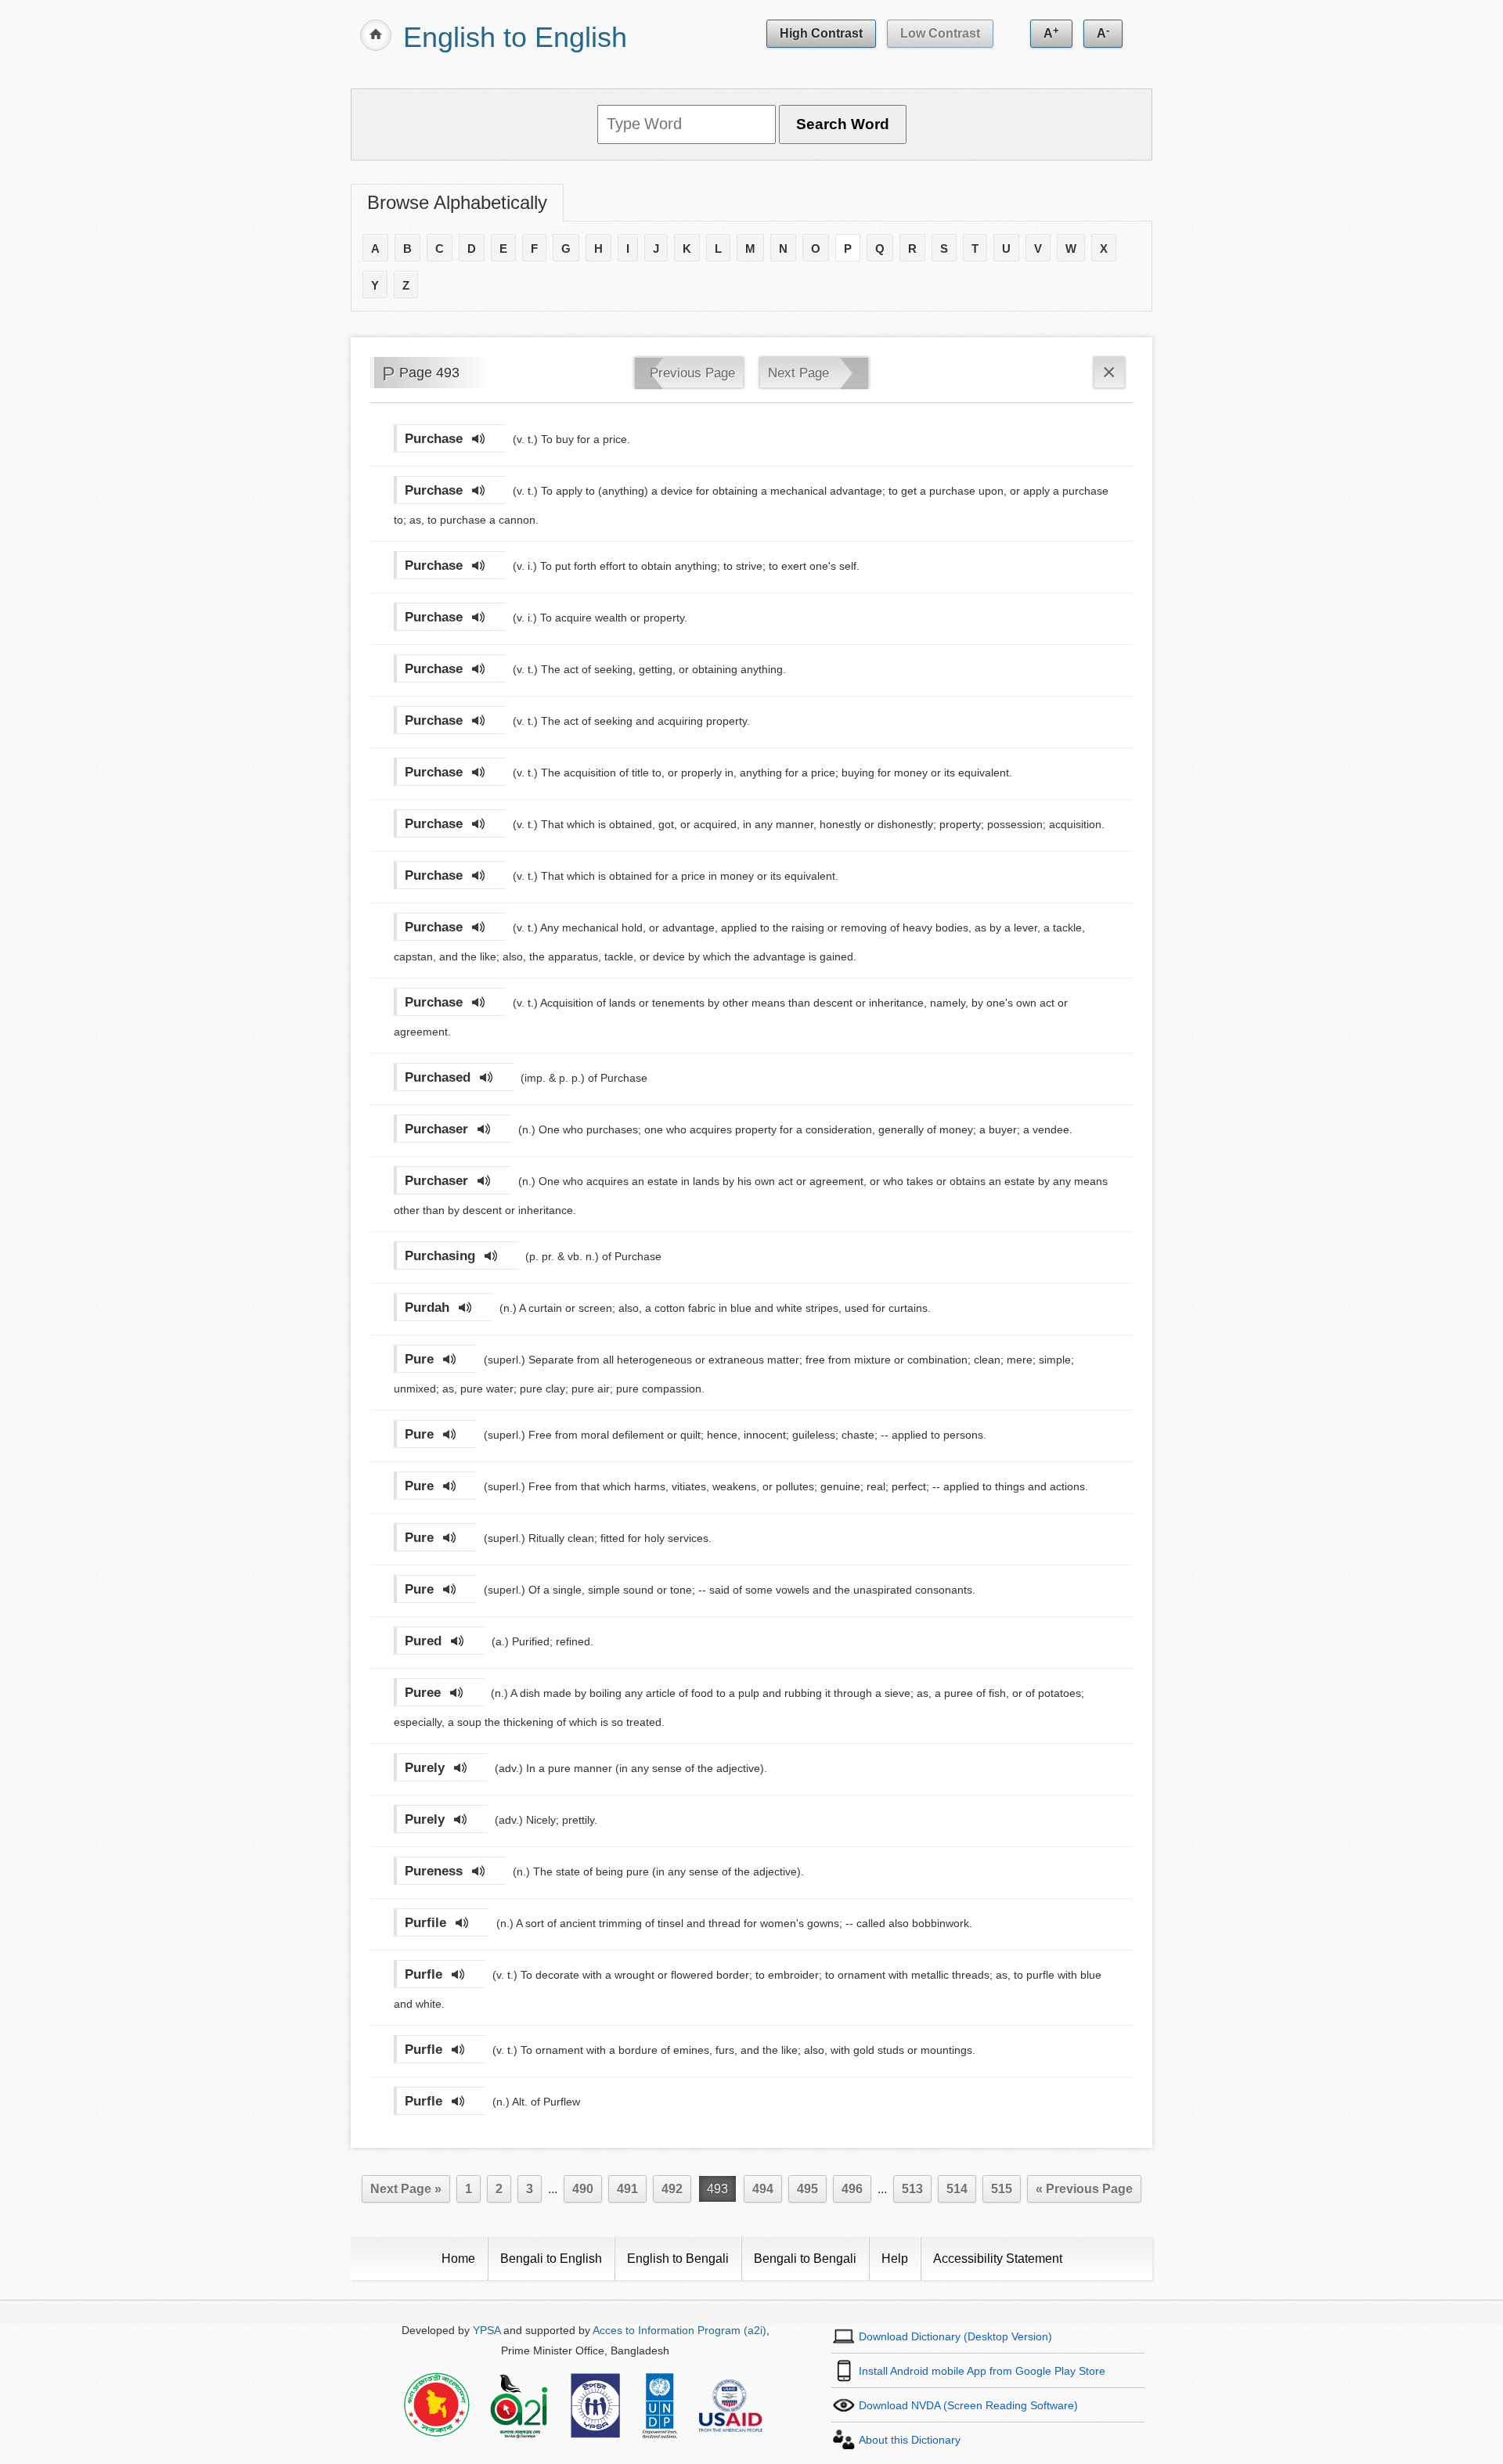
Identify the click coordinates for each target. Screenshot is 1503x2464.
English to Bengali (678, 2259)
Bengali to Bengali (805, 2259)
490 (583, 2189)
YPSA (487, 2330)
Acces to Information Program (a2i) (679, 2330)
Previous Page (692, 373)
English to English (515, 37)
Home (458, 2259)
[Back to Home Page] (376, 35)
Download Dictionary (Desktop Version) (955, 2336)
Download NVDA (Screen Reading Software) (968, 2405)
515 (1002, 2189)
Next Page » (406, 2189)
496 (852, 2189)
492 (672, 2189)
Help (895, 2259)
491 (627, 2189)
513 (912, 2189)
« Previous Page (1084, 2189)
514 (957, 2189)
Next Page (798, 373)
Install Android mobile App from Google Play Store (982, 2371)
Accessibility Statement (998, 2259)
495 (807, 2189)
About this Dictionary (910, 2440)
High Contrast (821, 33)
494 (763, 2189)
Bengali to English (551, 2259)
